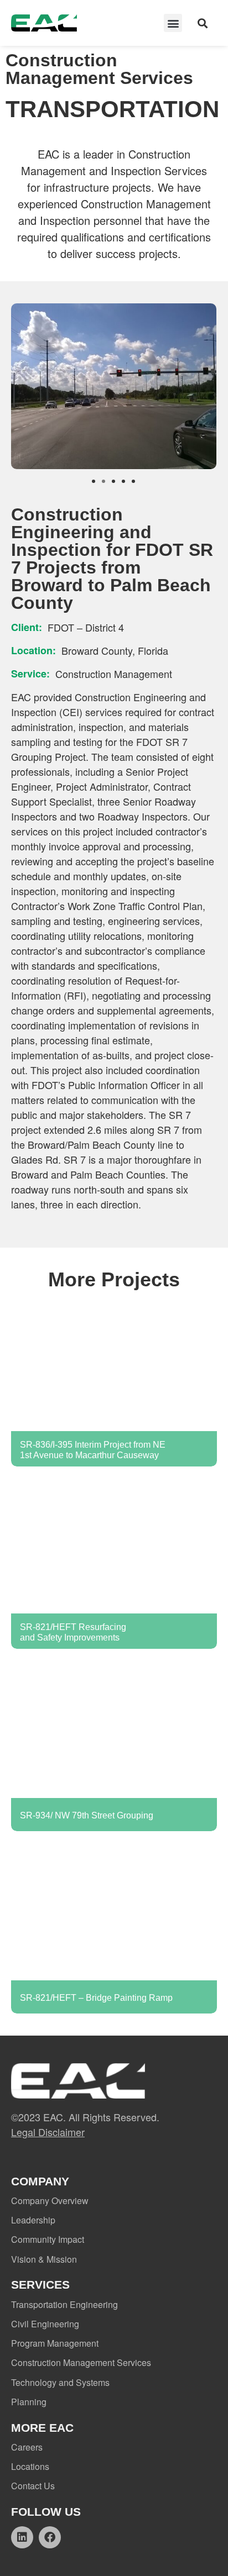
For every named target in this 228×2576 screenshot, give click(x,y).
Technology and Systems (60, 2382)
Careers (27, 2447)
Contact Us (33, 2486)
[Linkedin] (22, 2537)
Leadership (33, 2220)
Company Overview (50, 2201)
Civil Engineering (45, 2324)
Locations (30, 2466)
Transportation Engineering (64, 2304)
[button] (173, 23)
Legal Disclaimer (48, 2132)
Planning (29, 2402)
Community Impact (48, 2239)
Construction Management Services (81, 2362)
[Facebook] (50, 2537)
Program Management (55, 2343)
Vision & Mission (44, 2259)
